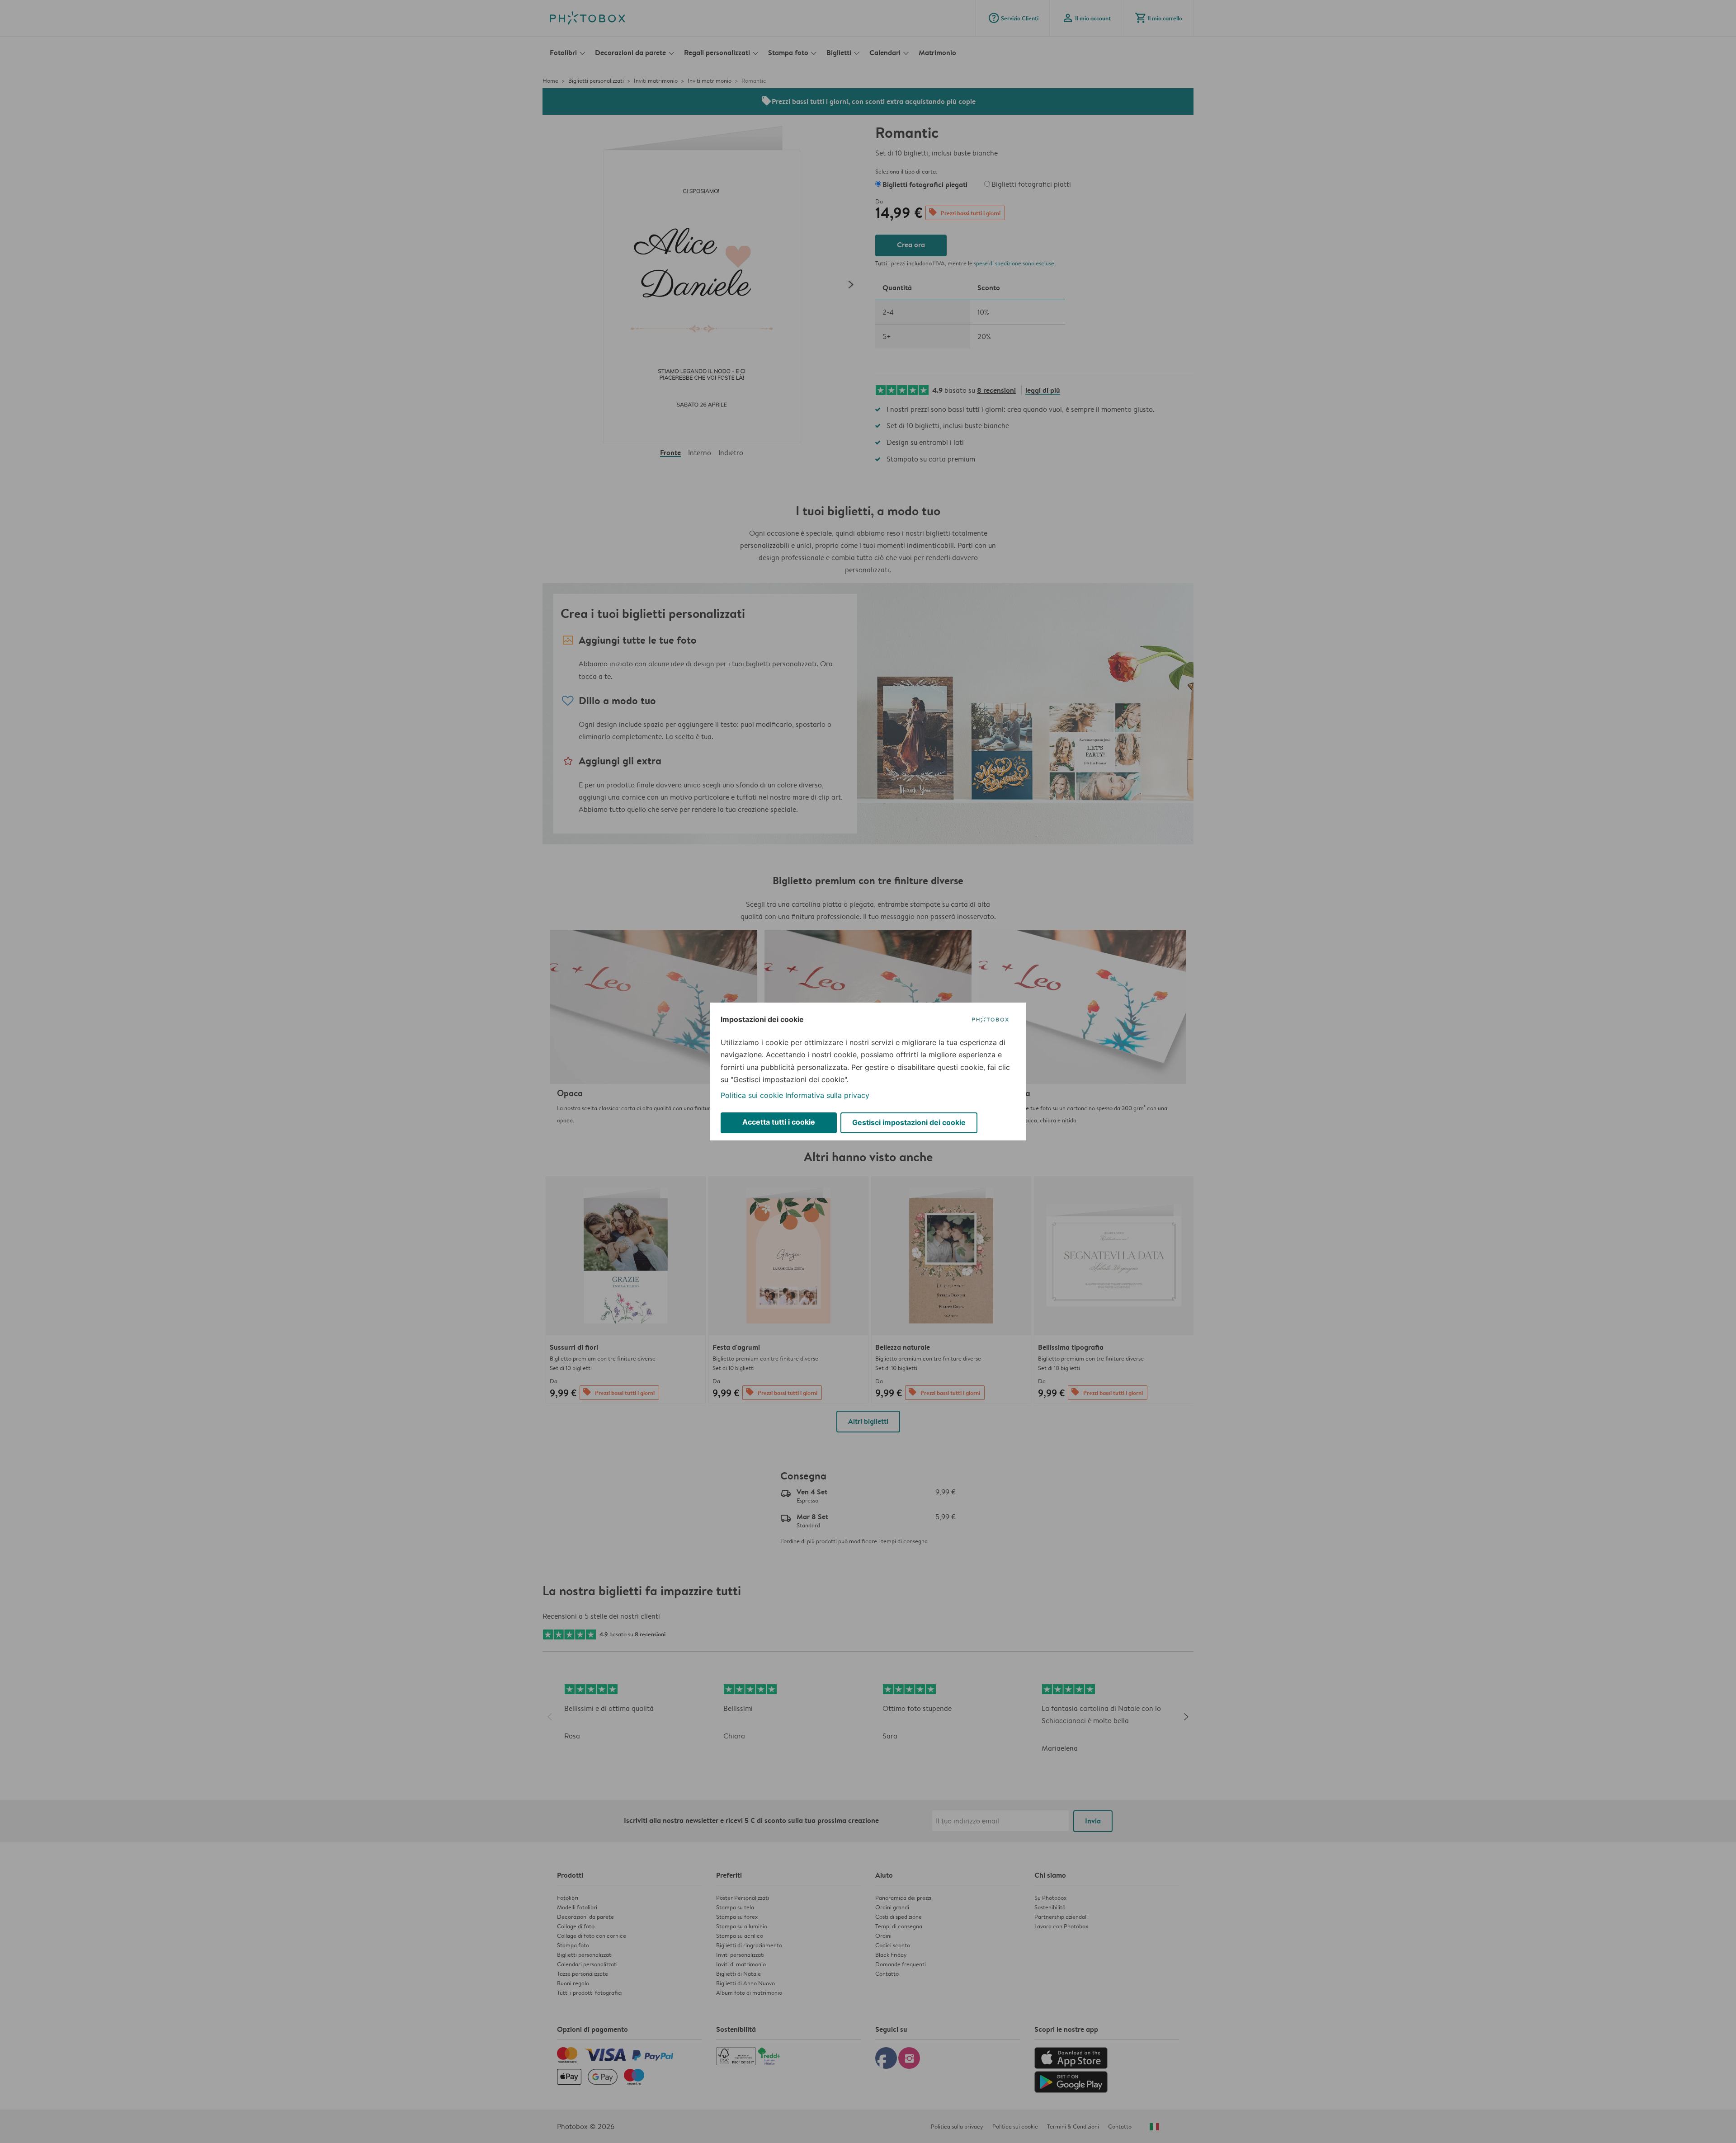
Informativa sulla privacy (827, 1095)
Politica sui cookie (752, 1095)
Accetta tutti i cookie (779, 1122)
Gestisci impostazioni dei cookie (909, 1122)
